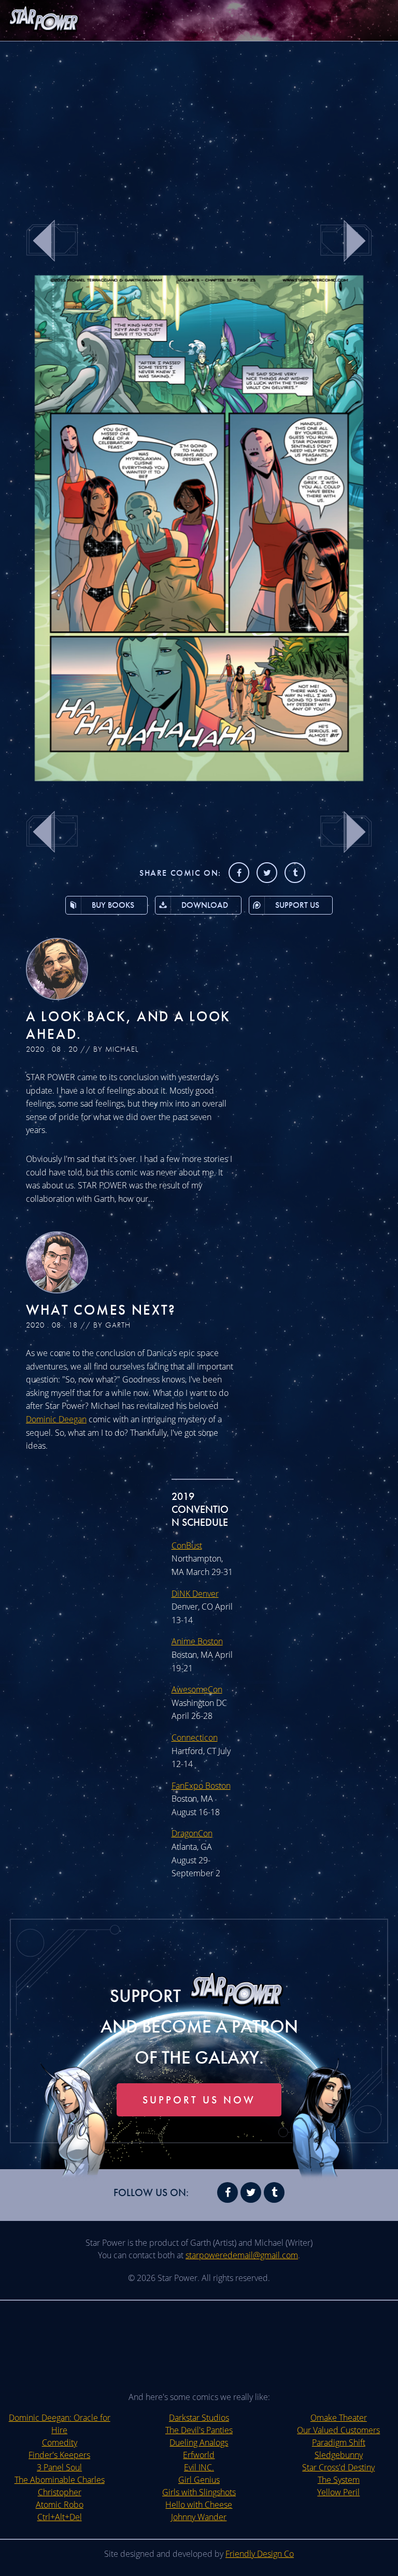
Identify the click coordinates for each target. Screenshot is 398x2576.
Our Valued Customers (338, 2430)
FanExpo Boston (201, 1786)
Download (205, 905)
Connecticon (195, 1738)
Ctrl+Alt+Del (60, 2517)
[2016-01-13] (199, 778)
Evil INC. (199, 2467)
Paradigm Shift (339, 2442)
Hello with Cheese (199, 2505)
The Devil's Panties (199, 2430)
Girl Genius (199, 2480)
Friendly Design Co (260, 2554)
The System (339, 2480)
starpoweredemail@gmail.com (242, 2255)
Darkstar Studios (199, 2418)
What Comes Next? (101, 1310)
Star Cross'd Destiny (338, 2467)
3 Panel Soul (59, 2467)
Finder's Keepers (59, 2455)
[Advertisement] (199, 124)
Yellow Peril (338, 2492)
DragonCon (192, 1833)
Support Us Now (199, 2100)
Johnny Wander (199, 2517)
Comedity (60, 2442)
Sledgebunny (339, 2455)
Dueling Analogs (199, 2442)
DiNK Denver (195, 1594)
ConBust (187, 1545)
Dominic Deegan (56, 1419)
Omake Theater (339, 2418)
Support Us (297, 905)
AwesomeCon (197, 1689)
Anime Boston (197, 1641)
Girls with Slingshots (199, 2492)
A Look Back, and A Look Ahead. (128, 1025)
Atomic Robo (60, 2505)
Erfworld (199, 2455)
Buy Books (113, 905)
